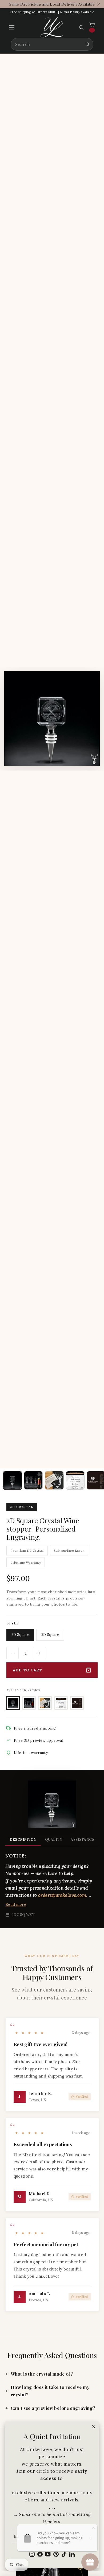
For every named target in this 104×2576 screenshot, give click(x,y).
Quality (54, 1840)
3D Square (50, 1635)
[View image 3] (54, 1480)
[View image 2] (33, 1480)
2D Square (20, 1635)
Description (23, 1840)
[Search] (87, 44)
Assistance (83, 1840)
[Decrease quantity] (13, 1653)
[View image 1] (13, 1480)
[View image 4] (75, 1480)
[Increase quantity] (39, 1653)
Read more (16, 1904)
